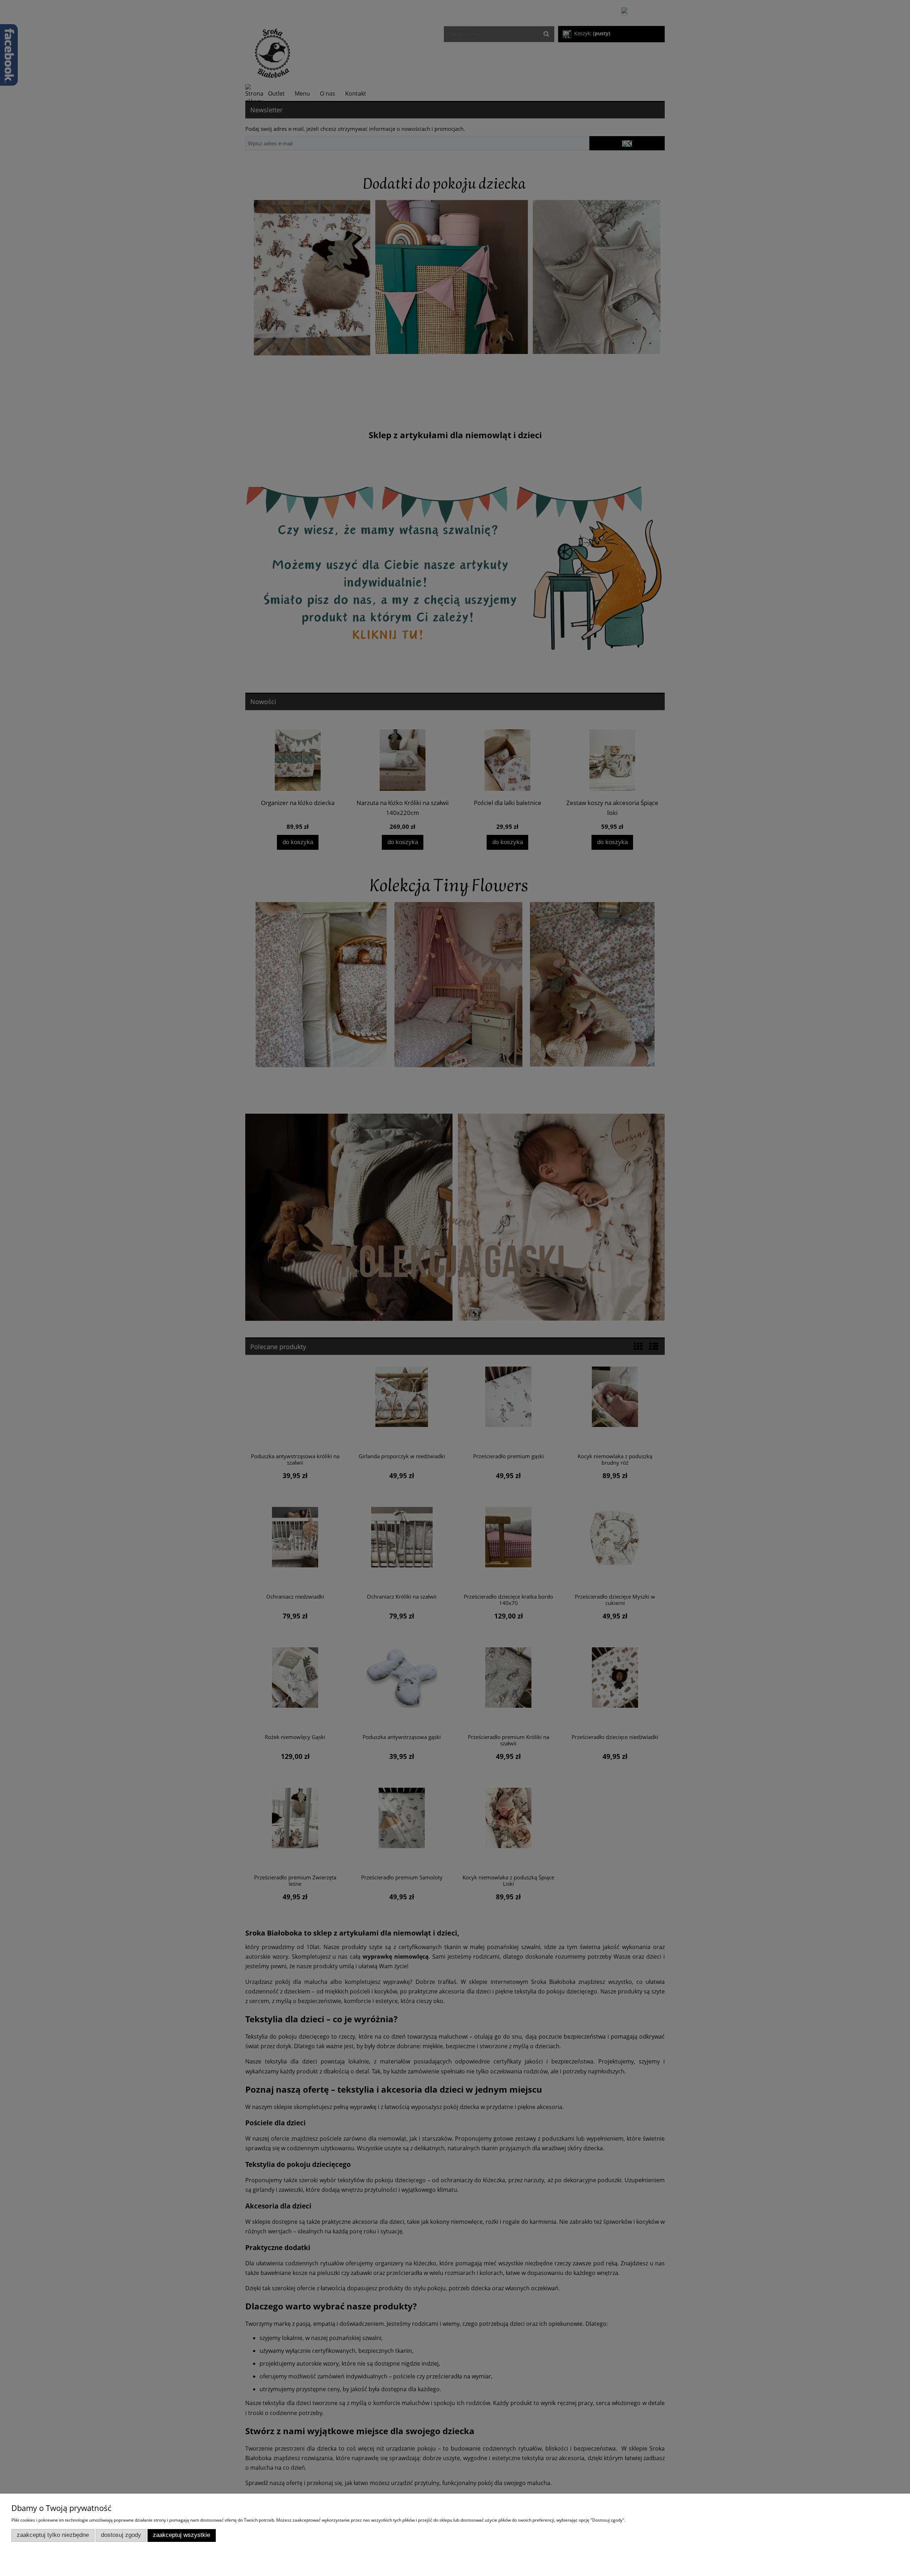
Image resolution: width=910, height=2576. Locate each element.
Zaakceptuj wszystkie (181, 2535)
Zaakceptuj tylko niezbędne (53, 2535)
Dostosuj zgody (121, 2535)
